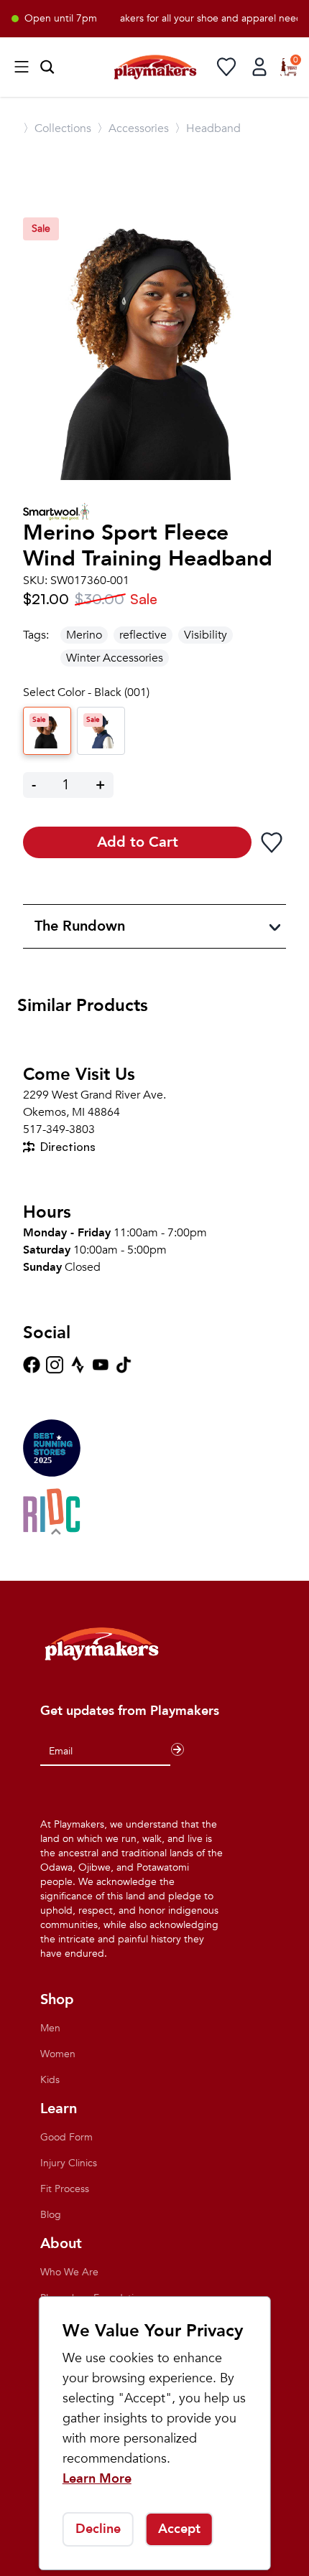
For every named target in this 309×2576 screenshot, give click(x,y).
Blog (51, 2215)
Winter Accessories (115, 658)
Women (58, 2054)
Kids (50, 2080)
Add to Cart (138, 842)
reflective (143, 635)
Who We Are (69, 2272)
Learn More (97, 2479)
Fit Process (65, 2189)
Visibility (206, 635)
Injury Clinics (69, 2163)
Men (50, 2028)
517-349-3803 (59, 1129)
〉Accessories (133, 128)
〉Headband (208, 128)
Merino (84, 635)
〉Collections (57, 128)
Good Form (66, 2137)
